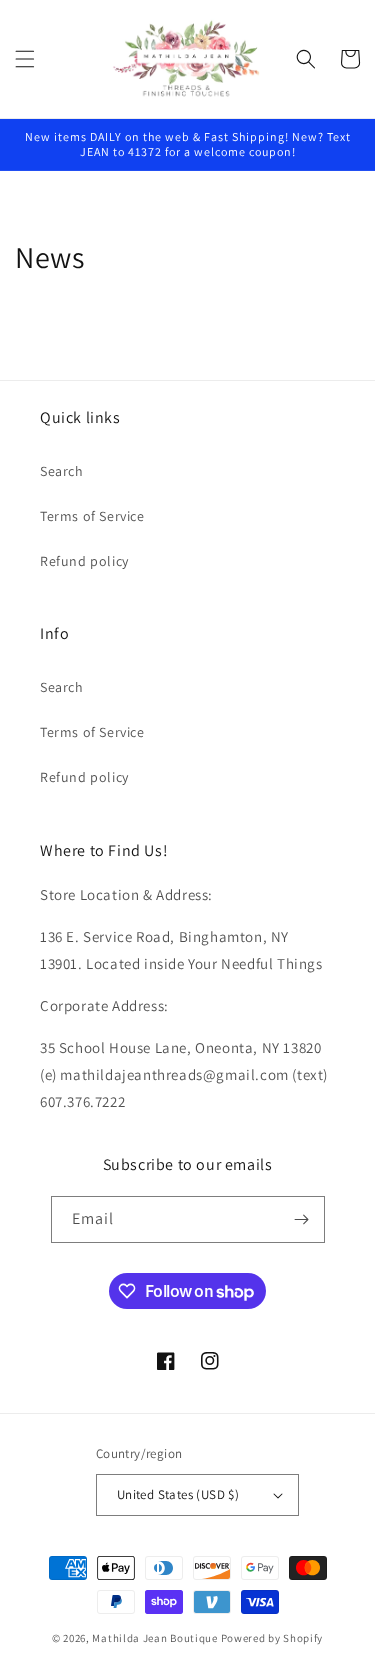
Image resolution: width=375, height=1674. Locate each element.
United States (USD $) (178, 1494)
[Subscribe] (302, 1219)
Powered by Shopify (272, 1638)
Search (62, 471)
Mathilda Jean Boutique (154, 1638)
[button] (25, 59)
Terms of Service (92, 516)
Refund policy (84, 561)
